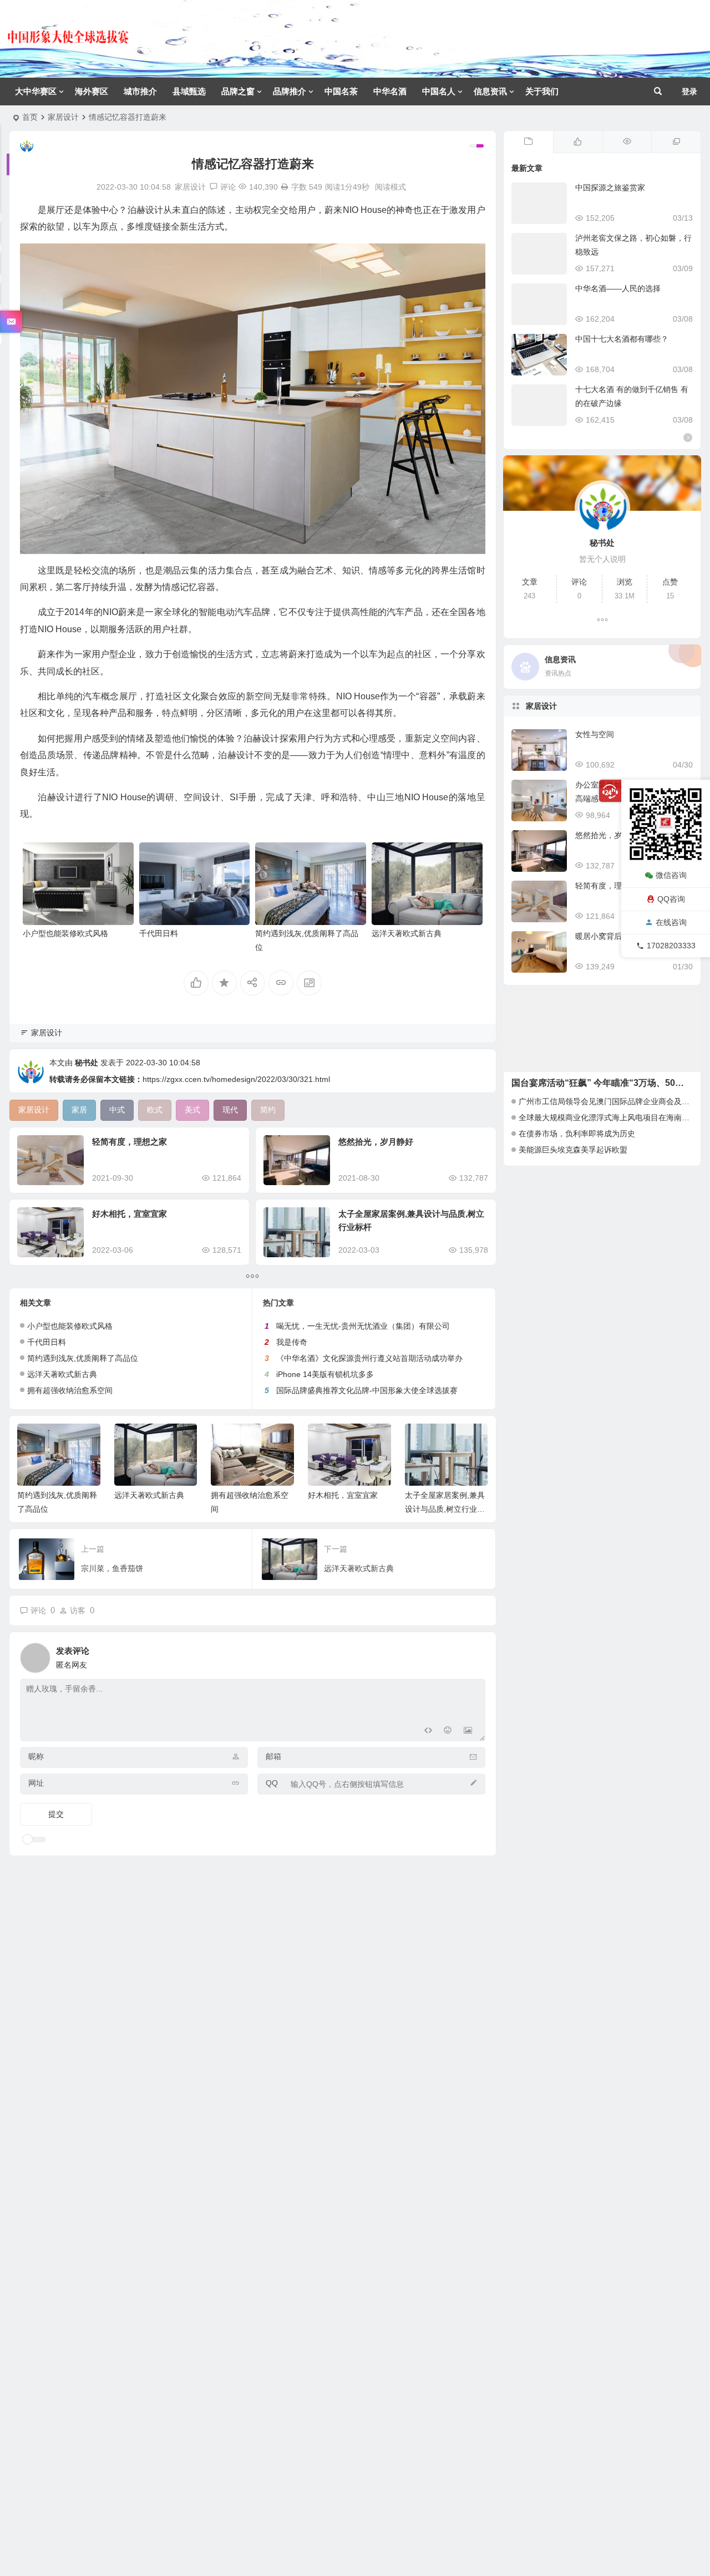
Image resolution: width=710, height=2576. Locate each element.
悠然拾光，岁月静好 (376, 1142)
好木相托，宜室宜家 (130, 1214)
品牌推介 (290, 91)
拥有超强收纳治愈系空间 (70, 1390)
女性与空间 (595, 734)
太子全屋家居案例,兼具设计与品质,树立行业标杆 (445, 1509)
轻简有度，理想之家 (130, 1142)
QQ (272, 1783)
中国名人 (439, 91)
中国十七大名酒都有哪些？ (622, 339)
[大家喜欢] (578, 142)
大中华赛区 (36, 91)
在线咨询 (671, 922)
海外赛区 (92, 91)
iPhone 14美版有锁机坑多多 (325, 1374)
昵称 (36, 1756)
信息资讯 (490, 91)
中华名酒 (390, 91)
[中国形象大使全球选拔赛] (68, 47)
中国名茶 (341, 91)
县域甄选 (189, 91)
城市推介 (140, 91)
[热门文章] (627, 142)
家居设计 (63, 117)
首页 (30, 117)
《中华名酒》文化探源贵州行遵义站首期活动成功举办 (369, 1358)
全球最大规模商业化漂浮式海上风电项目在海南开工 (608, 1117)
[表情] (448, 1732)
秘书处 (87, 1063)
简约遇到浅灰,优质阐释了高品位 (83, 1358)
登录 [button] (689, 92)
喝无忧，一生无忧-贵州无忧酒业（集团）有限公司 (363, 1326)
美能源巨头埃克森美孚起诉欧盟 (573, 1150)
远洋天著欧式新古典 (407, 933)
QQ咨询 (671, 899)
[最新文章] (528, 142)
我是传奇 (292, 1342)
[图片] (468, 1732)
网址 (36, 1783)
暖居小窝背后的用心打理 (618, 936)
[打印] (285, 187)
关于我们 (542, 91)
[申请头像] (474, 1655)
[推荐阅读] (676, 142)
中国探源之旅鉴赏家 (610, 187)
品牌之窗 (238, 91)
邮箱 (273, 1756)
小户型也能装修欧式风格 (65, 933)
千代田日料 (159, 933)
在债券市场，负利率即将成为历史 (577, 1134)
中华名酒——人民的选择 (618, 288)
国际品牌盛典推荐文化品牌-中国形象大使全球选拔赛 (367, 1390)
